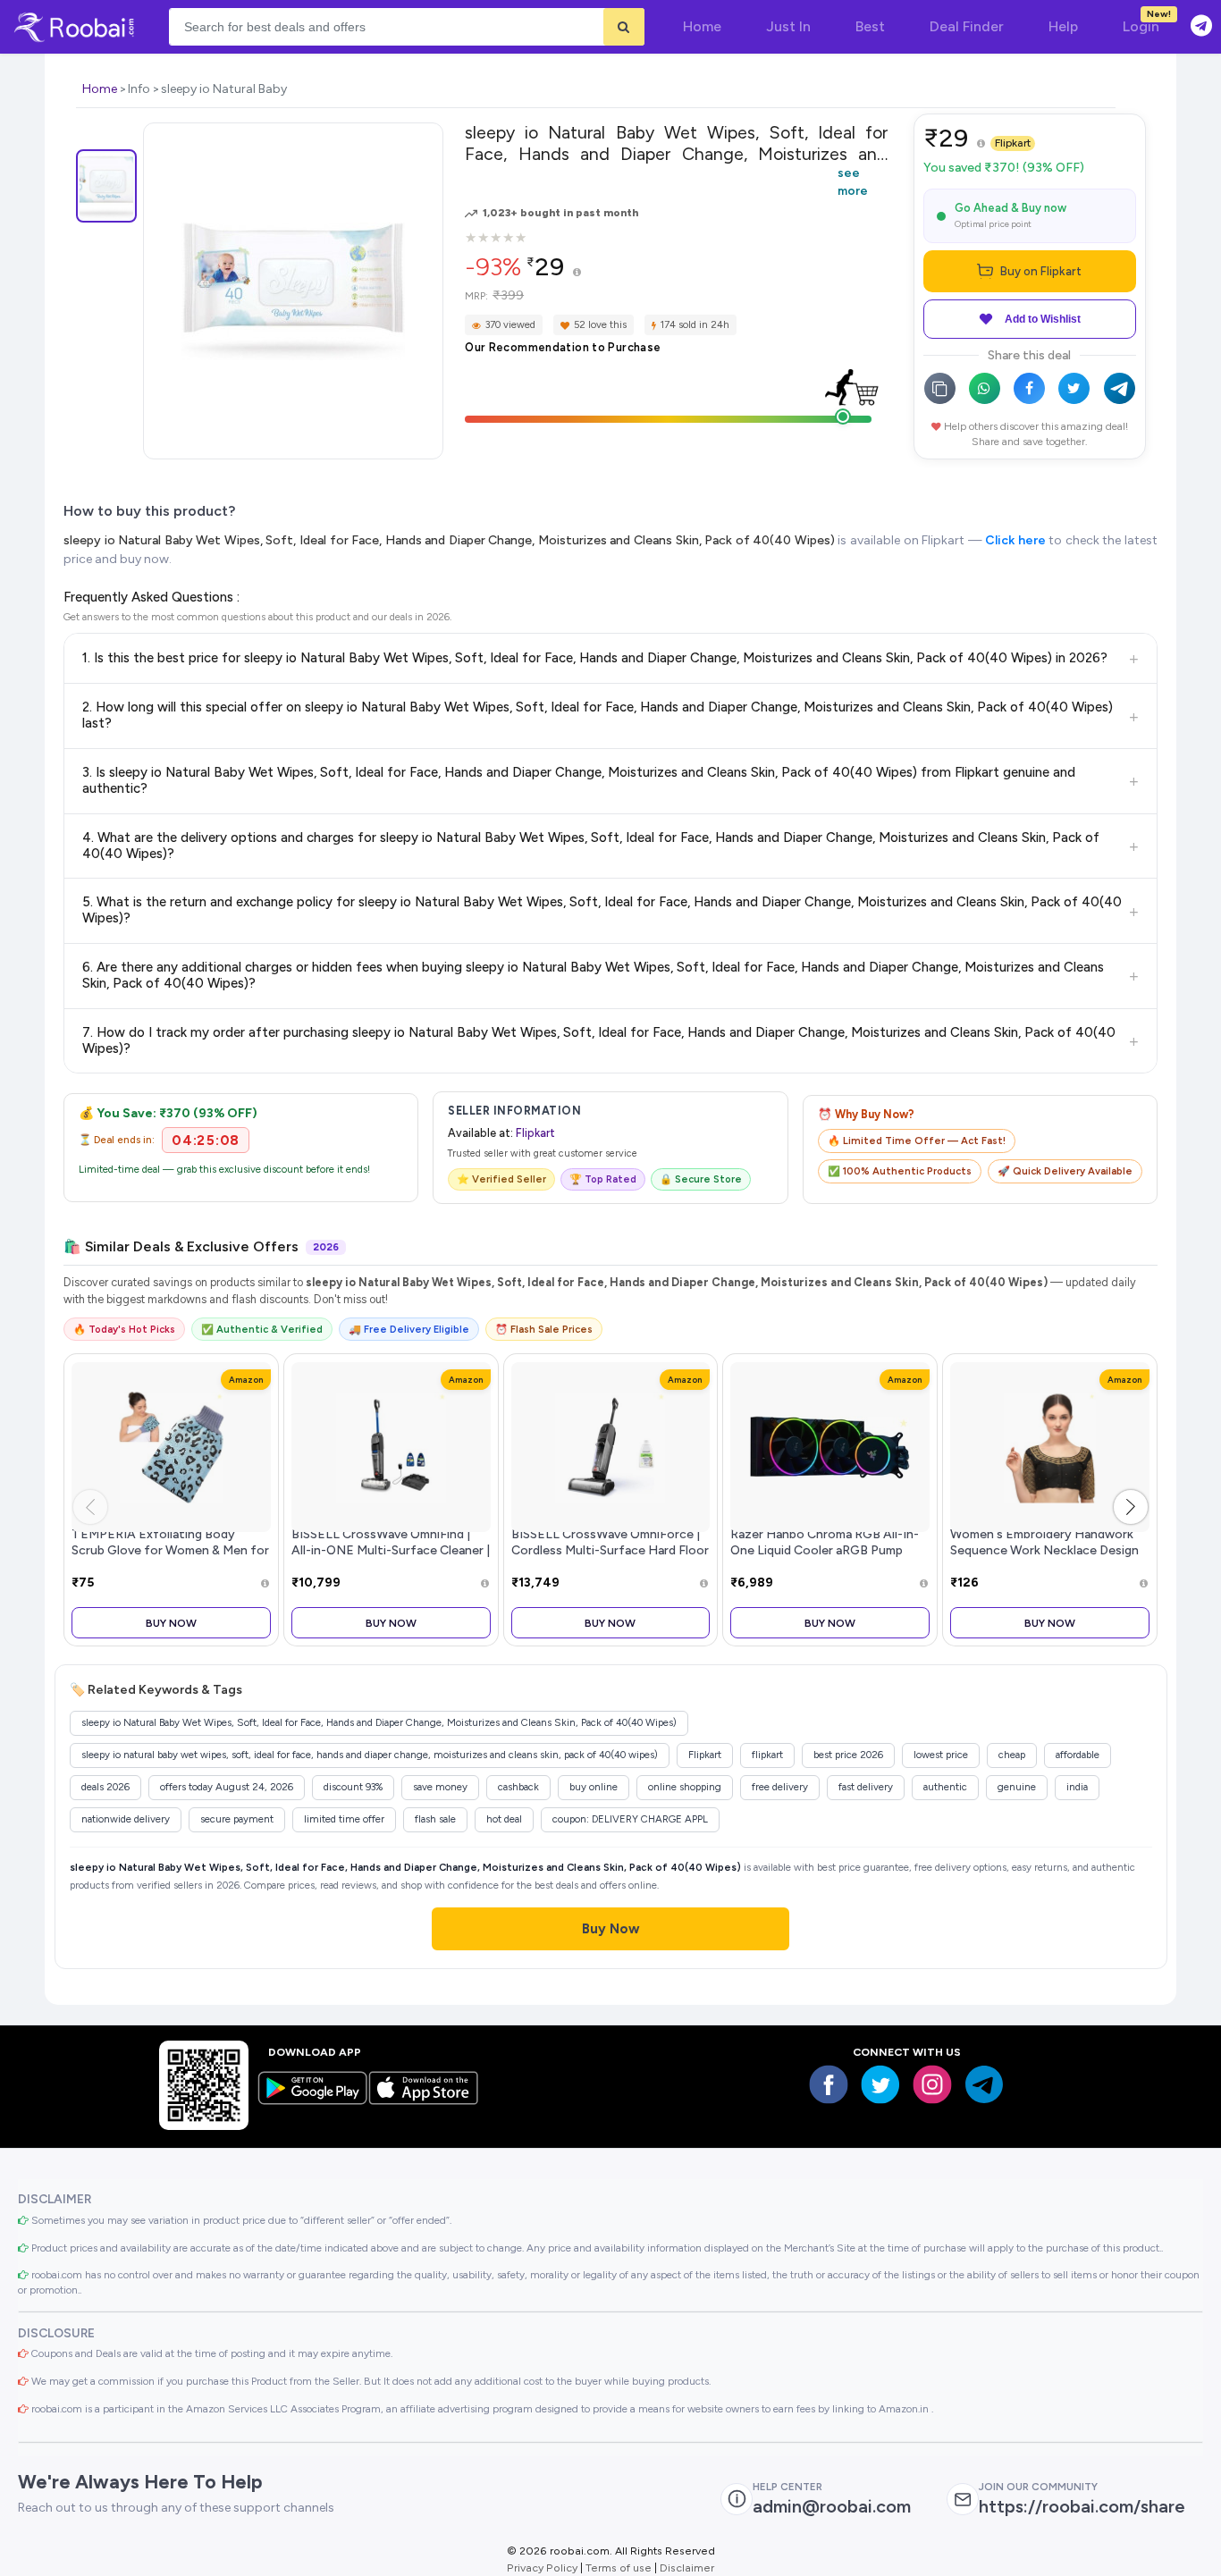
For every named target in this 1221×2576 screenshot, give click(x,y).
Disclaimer (687, 2568)
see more (853, 181)
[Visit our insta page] (932, 2084)
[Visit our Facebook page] (829, 2084)
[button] (1131, 1507)
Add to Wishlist (1043, 319)
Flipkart (1013, 143)
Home (100, 89)
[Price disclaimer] (577, 273)
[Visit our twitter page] (880, 2084)
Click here (1015, 540)
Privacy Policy (542, 2568)
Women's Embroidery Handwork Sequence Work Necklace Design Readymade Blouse (1044, 1550)
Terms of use (619, 2568)
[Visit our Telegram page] (984, 2084)
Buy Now (171, 1623)
